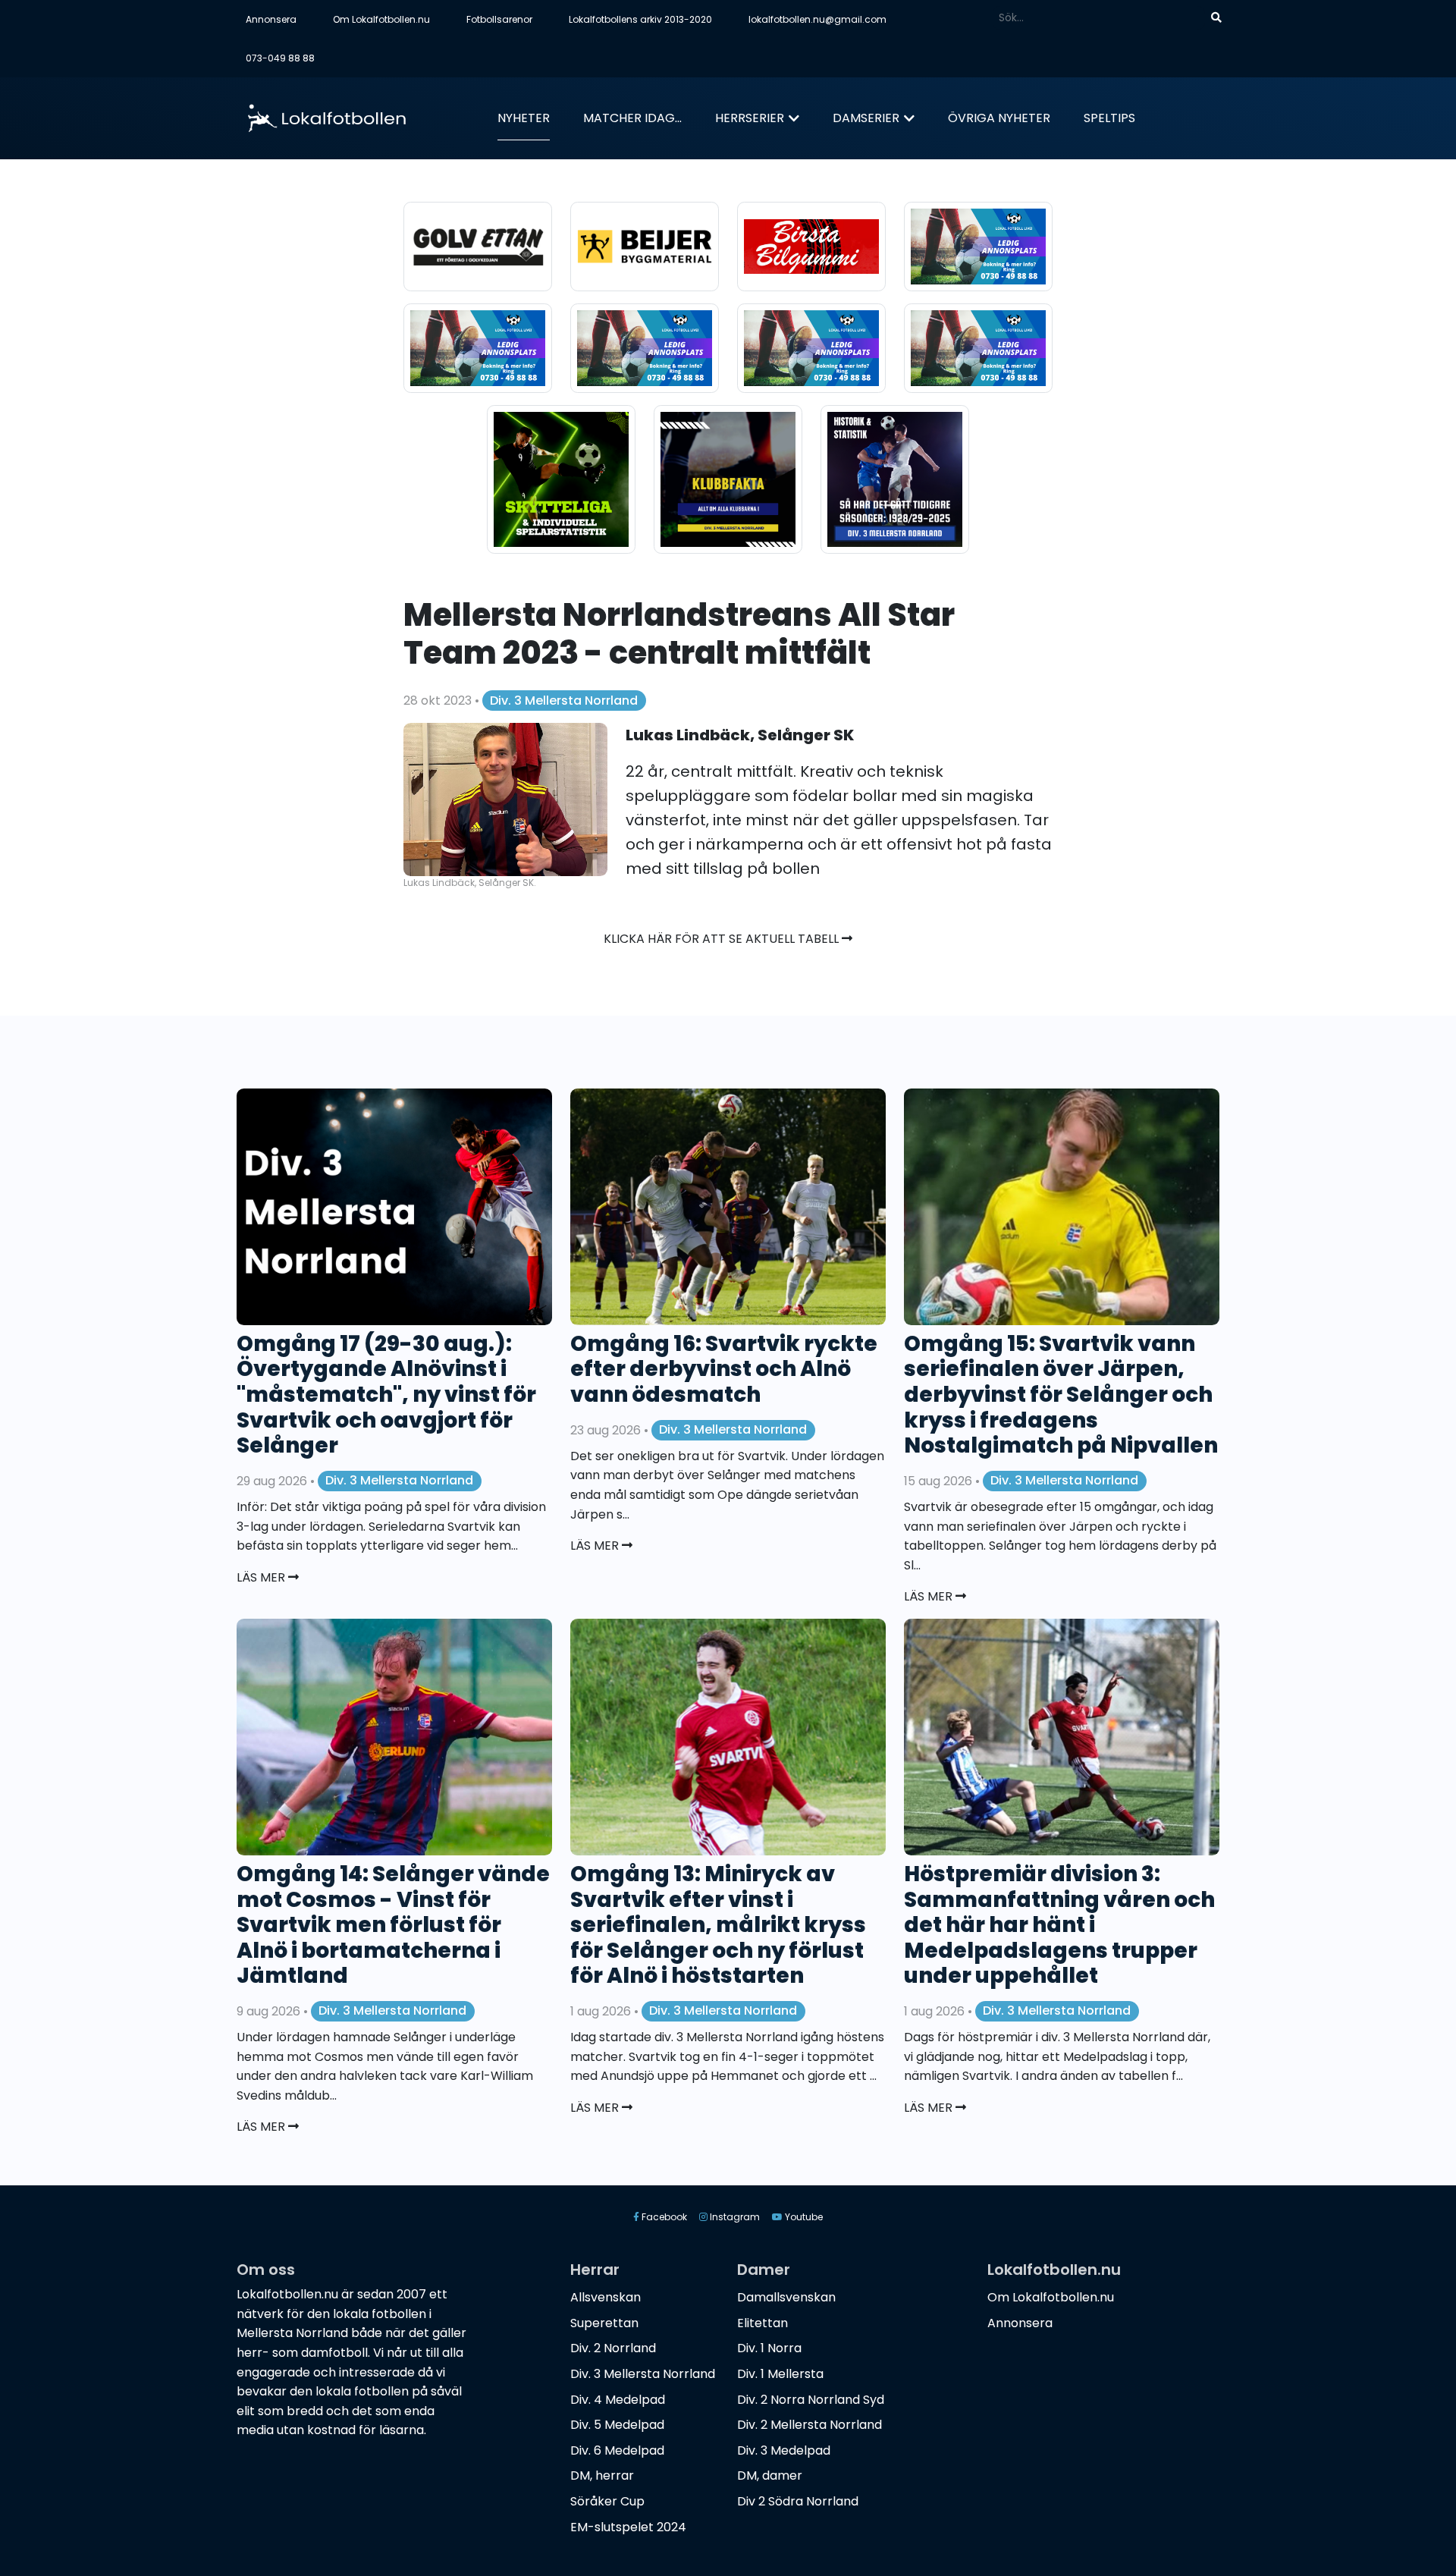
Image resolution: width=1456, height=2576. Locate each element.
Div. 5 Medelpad (617, 2425)
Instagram (734, 2217)
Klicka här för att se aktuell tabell (723, 939)
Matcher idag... (632, 118)
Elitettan (763, 2323)
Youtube (803, 2217)
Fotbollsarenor (499, 19)
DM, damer (770, 2475)
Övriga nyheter (999, 118)
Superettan (604, 2323)
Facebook (663, 2217)
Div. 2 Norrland (613, 2348)
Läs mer (262, 1577)
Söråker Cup (607, 2501)
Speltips (1109, 118)
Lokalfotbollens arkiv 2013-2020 (640, 19)
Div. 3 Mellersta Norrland (564, 701)
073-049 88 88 (280, 58)
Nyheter (524, 118)
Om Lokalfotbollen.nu (381, 19)
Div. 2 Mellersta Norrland (810, 2425)
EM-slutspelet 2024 (628, 2527)
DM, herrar (602, 2475)
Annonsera (271, 19)
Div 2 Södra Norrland (798, 2501)
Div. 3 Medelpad (784, 2450)
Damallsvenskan (786, 2297)
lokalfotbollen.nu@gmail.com (817, 19)
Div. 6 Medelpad (617, 2450)
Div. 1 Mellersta (780, 2374)
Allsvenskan (606, 2297)
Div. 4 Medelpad (618, 2400)
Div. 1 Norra (769, 2348)
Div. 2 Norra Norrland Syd (811, 2400)
